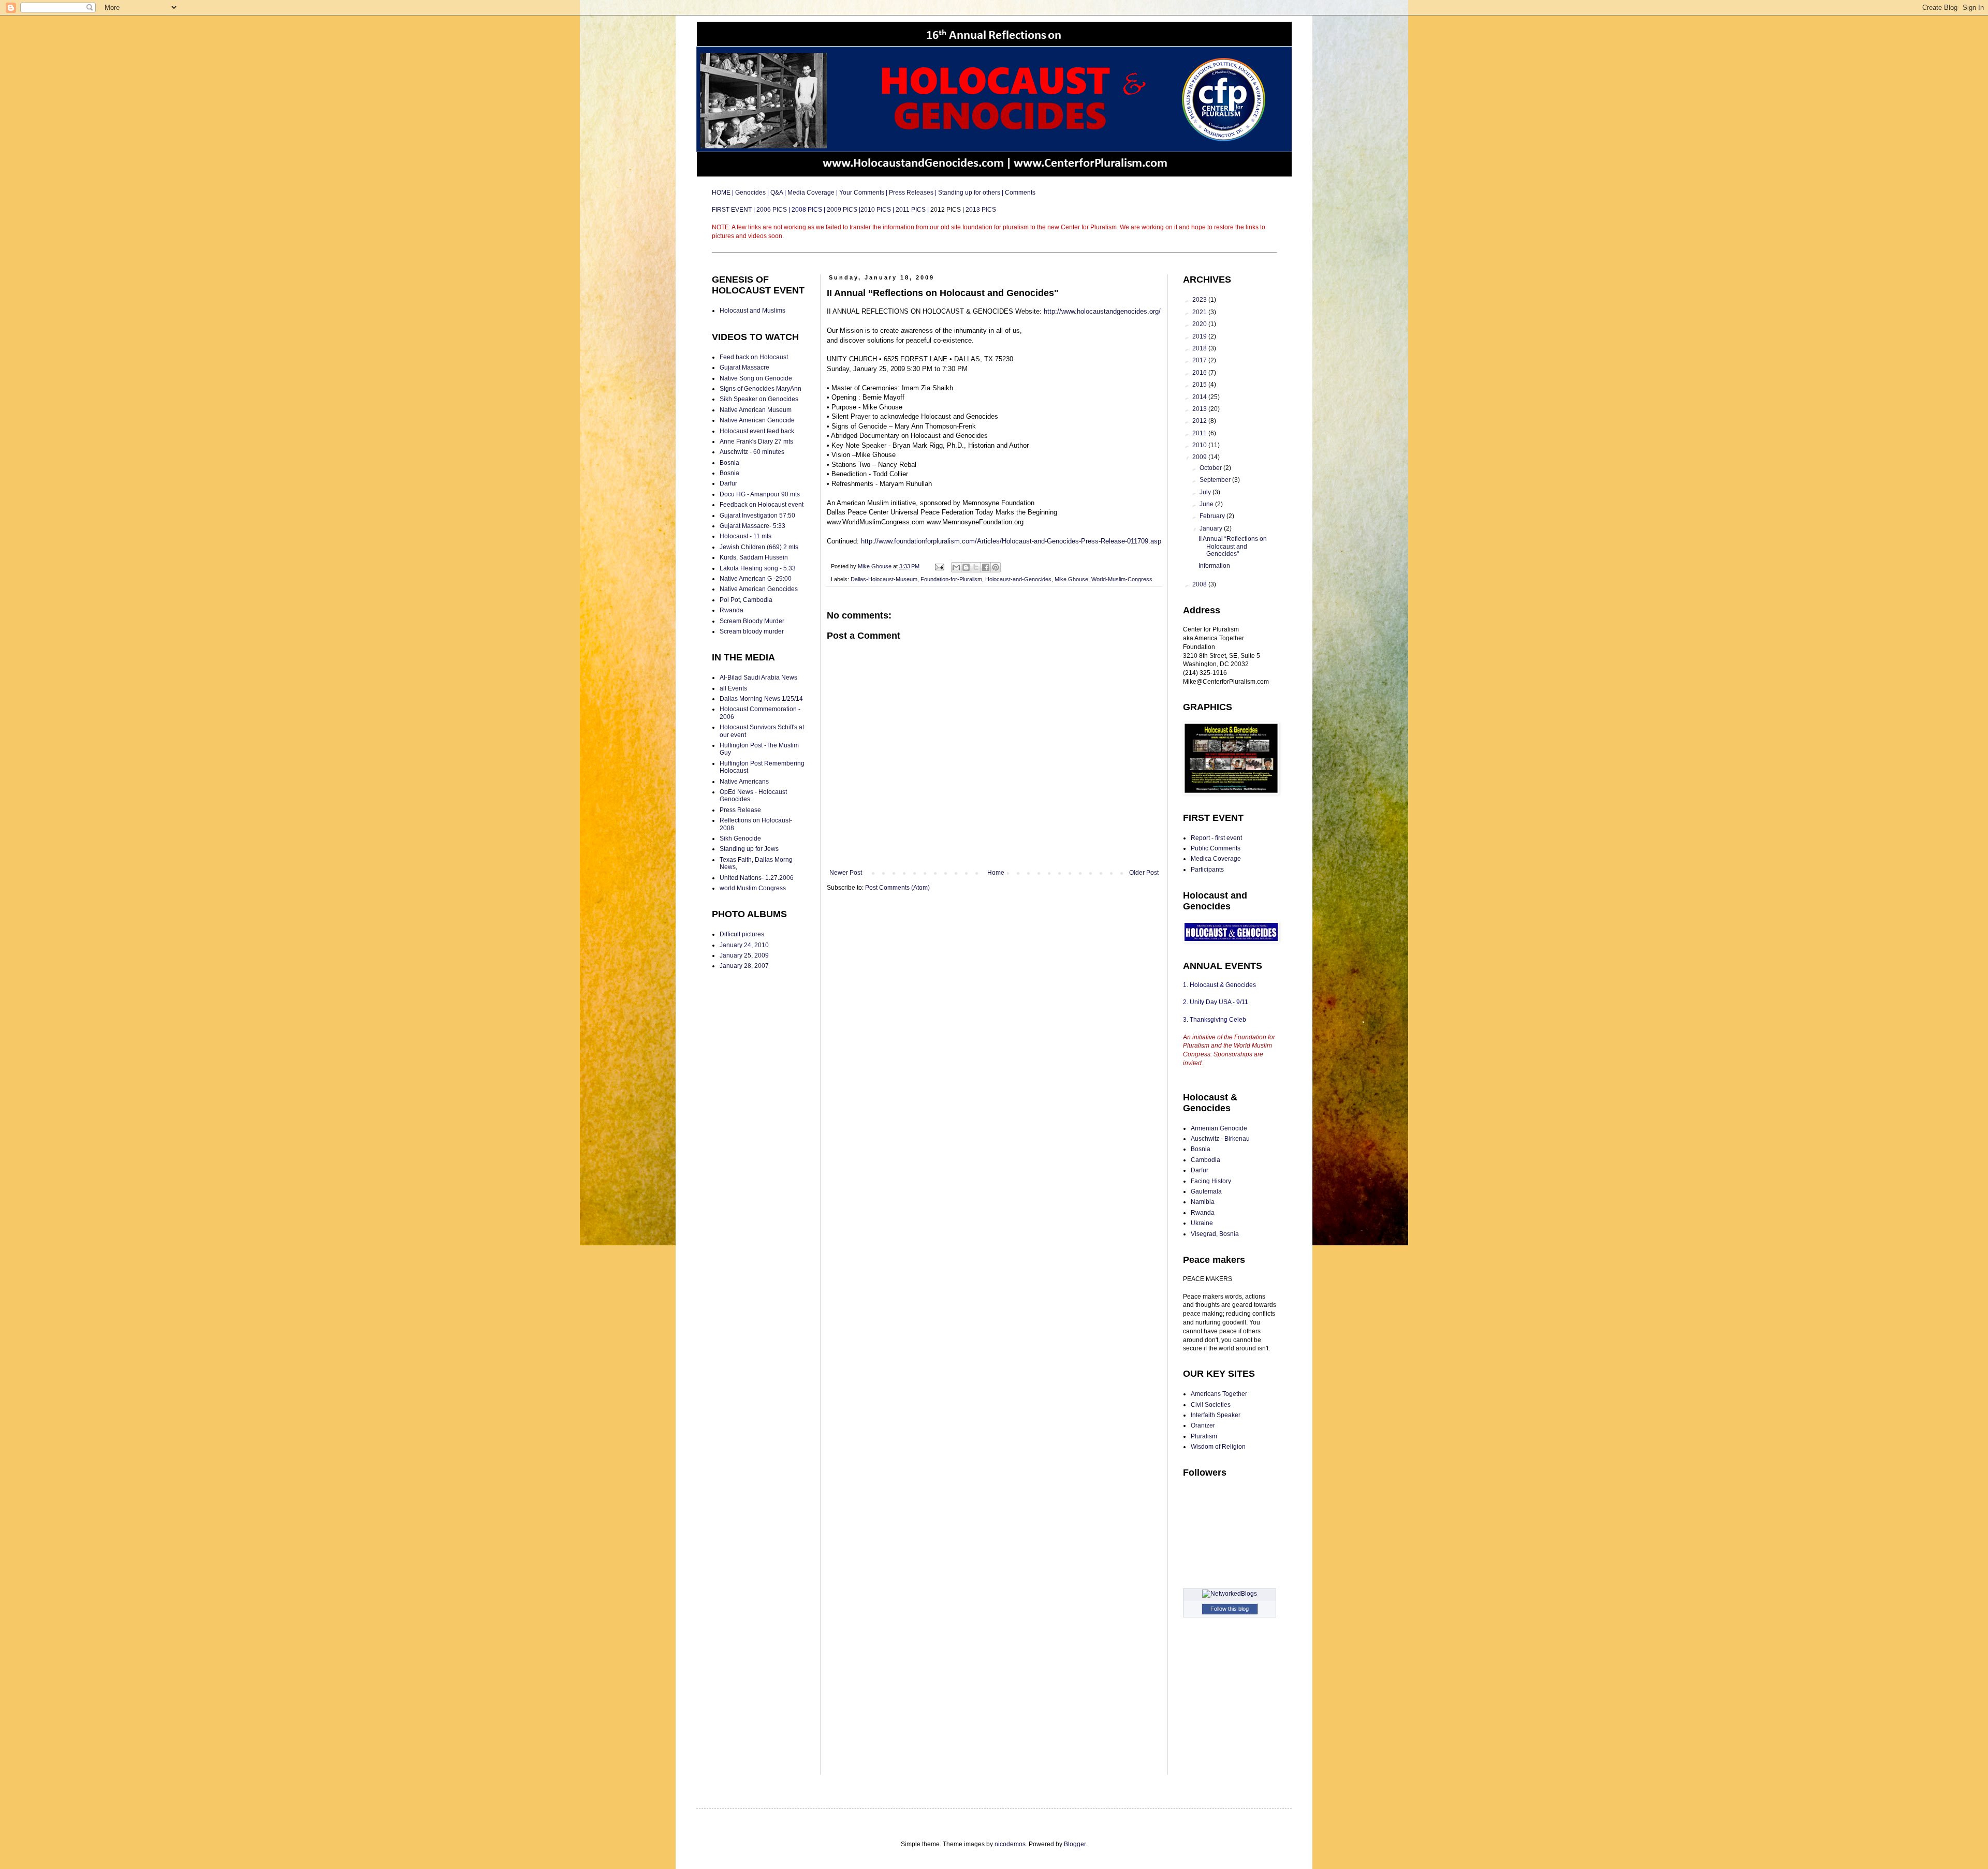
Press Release (740, 810)
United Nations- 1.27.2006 (757, 878)
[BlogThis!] (966, 567)
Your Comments (862, 193)
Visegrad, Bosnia (1215, 1234)
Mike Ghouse (1071, 579)
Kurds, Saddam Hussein (754, 557)
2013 (1200, 409)
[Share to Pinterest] (996, 567)
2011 (1200, 433)
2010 (1200, 445)
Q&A (777, 193)
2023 (1200, 300)
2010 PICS (876, 210)
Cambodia (1205, 1160)
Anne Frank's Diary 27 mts (756, 442)
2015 (1200, 385)
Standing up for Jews (749, 849)
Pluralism (1204, 1436)
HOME (722, 193)
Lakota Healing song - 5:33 (758, 568)
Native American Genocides (759, 589)
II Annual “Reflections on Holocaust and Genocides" (1233, 546)
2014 (1200, 397)
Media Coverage (811, 193)
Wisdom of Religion (1218, 1447)
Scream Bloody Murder (752, 621)
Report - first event (1216, 838)
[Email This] (956, 567)
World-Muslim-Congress (1122, 579)
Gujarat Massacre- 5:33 (752, 526)
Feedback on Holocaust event (762, 505)
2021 (1200, 312)
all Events (733, 688)
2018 (1200, 348)
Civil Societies (1211, 1405)
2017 (1200, 360)
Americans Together (1219, 1394)
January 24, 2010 (744, 945)
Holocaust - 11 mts (745, 536)
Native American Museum (756, 410)
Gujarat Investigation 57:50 (757, 516)
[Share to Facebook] (986, 567)
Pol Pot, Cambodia (746, 600)
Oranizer (1203, 1425)
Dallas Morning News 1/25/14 (761, 699)
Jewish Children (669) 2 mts (759, 547)
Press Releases (911, 193)
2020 (1200, 324)
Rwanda (732, 610)
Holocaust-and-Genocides (1018, 579)
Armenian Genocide (1219, 1128)
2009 (1200, 457)
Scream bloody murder (752, 631)
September (1216, 480)
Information (1214, 566)
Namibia (1203, 1202)
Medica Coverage (1216, 859)
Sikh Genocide (740, 838)
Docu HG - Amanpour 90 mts (760, 494)
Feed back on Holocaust (754, 357)
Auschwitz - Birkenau (1220, 1139)
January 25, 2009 (744, 955)
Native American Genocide (757, 420)
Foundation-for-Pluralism (951, 579)
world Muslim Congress (753, 888)
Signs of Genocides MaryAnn (761, 389)
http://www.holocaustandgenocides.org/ (1102, 311)
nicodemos (1010, 1844)
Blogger (1075, 1844)
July (1206, 492)
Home (996, 873)
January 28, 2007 (744, 966)
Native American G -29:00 (756, 579)
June (1207, 504)
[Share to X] (976, 567)
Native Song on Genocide (756, 378)
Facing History (1211, 1181)
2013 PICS (981, 210)
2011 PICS (911, 210)
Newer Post (846, 873)
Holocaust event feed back (757, 431)
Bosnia (729, 463)
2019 (1200, 336)
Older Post (1144, 873)
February (1213, 516)
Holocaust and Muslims (752, 311)
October (1211, 468)
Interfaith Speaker (1216, 1415)
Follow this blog (1230, 1609)
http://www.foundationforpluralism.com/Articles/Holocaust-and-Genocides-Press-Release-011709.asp (1011, 541)
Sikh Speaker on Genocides (759, 399)
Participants (1207, 870)
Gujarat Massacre (744, 367)
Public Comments (1216, 848)
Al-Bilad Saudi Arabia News (758, 678)
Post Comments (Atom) (897, 888)
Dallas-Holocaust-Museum (884, 579)
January (1212, 528)
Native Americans (744, 782)
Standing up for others (969, 193)
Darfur (728, 483)
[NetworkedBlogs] (1230, 1594)
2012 (1200, 421)
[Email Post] (939, 566)
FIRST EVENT (733, 210)
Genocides (750, 193)
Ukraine (1202, 1223)
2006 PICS (772, 210)
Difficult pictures (742, 934)
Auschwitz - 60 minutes (752, 452)
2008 (1200, 584)
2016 (1200, 373)
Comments (1020, 193)
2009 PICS (842, 210)
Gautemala (1206, 1191)
